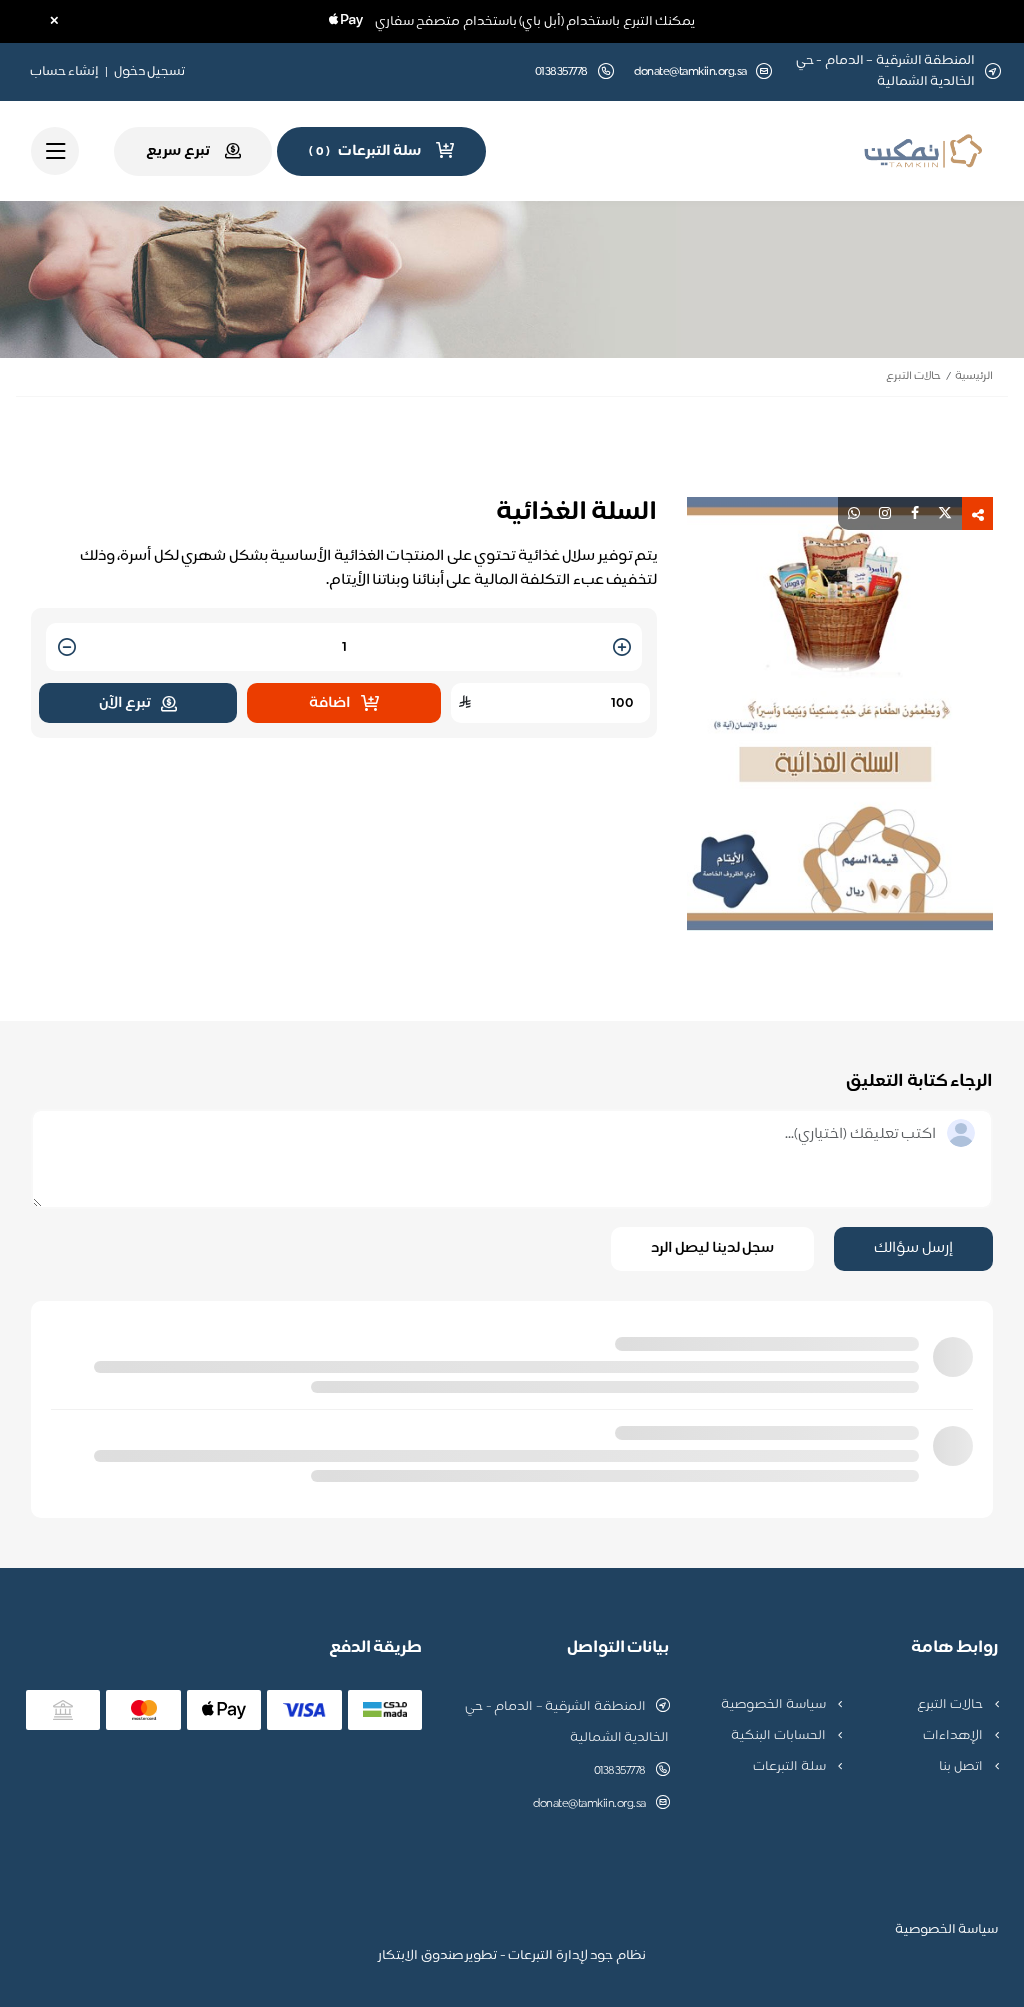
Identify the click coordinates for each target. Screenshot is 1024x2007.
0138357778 (620, 1771)
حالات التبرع (913, 376)
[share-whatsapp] (854, 513)
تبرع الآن (125, 703)
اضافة (330, 703)
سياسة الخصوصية (774, 1705)
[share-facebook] (915, 513)
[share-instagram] (885, 513)
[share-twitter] (945, 513)
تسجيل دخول (150, 72)
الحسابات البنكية (779, 1736)
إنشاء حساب (65, 72)
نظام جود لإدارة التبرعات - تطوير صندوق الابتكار (512, 1956)
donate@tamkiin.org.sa (690, 72)
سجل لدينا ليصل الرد (713, 1248)
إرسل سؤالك (913, 1248)
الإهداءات (954, 1736)
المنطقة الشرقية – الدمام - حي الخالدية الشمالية (567, 1722)
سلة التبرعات (790, 1767)
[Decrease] (67, 648)
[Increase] (622, 648)
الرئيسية (974, 376)
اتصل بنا (962, 1767)
